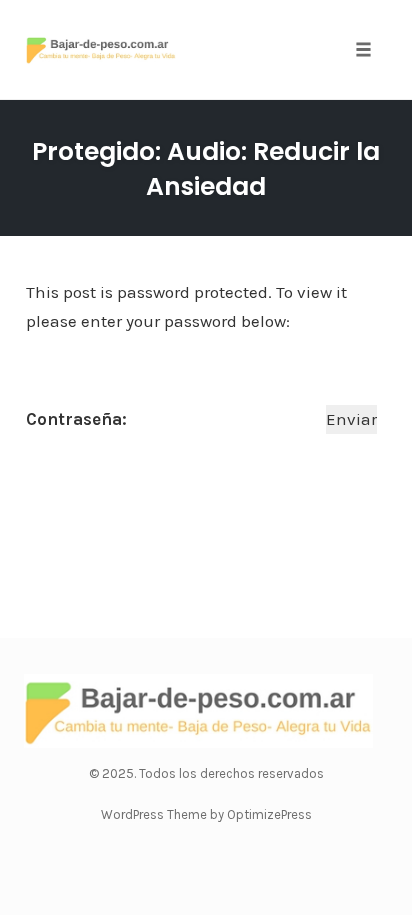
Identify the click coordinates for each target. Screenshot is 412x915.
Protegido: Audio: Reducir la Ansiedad (206, 169)
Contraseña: (78, 419)
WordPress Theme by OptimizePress (206, 814)
